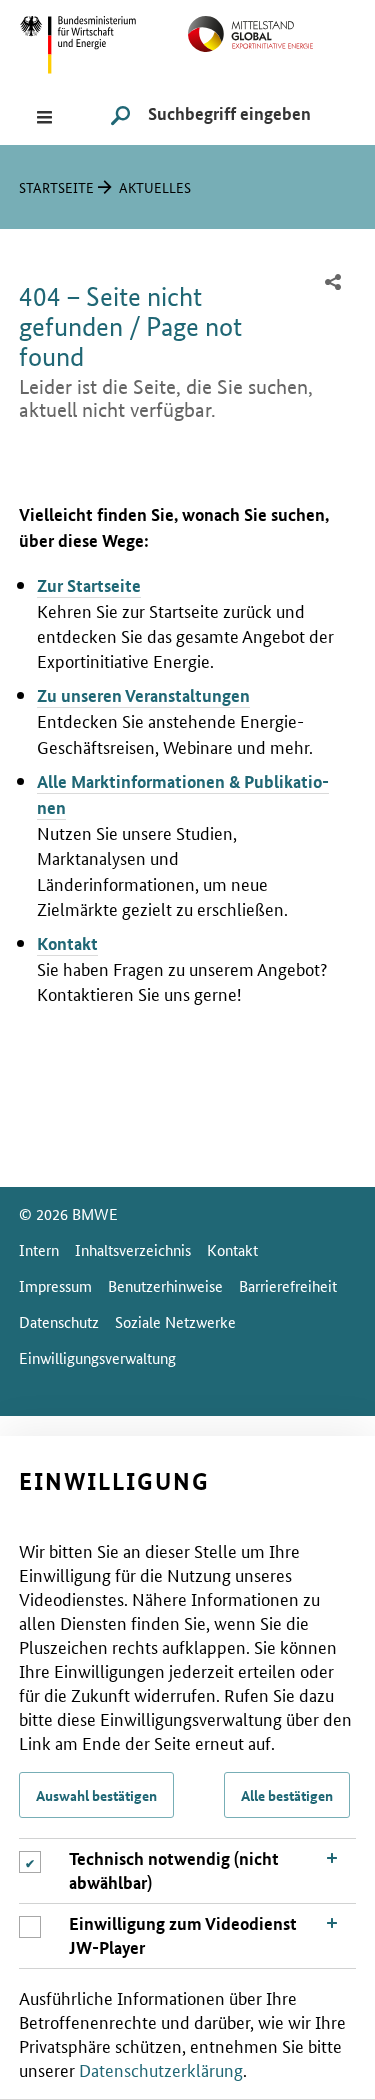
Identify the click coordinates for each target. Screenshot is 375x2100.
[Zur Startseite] (272, 31)
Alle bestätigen (287, 1795)
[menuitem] (334, 283)
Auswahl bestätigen (96, 1795)
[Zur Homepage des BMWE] (103, 42)
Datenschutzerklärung (161, 2069)
